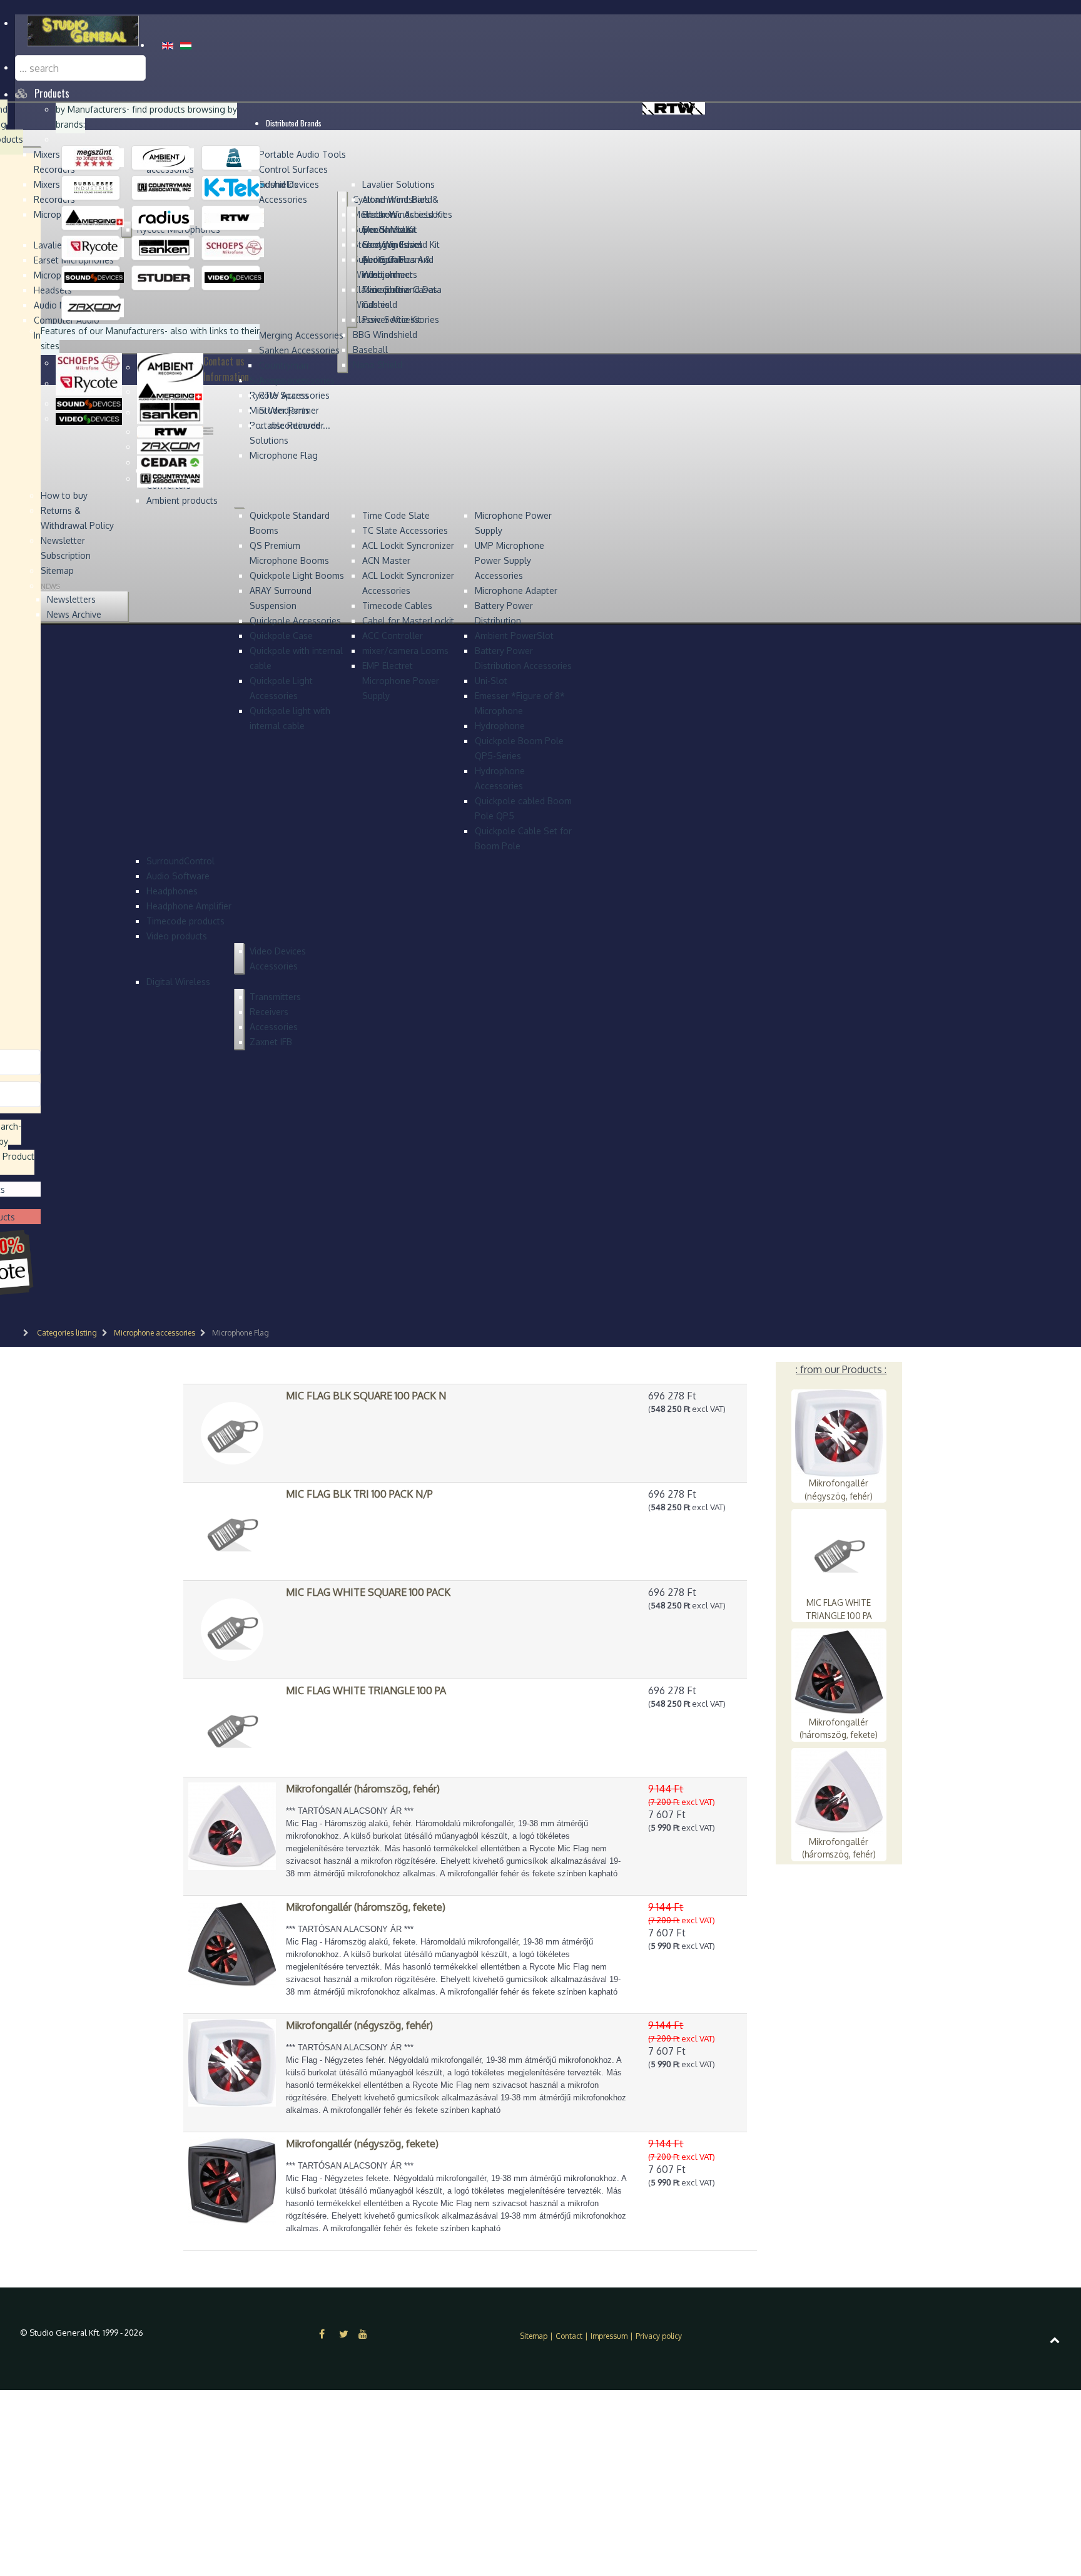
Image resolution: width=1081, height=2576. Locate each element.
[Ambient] (164, 157)
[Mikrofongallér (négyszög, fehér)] (232, 2062)
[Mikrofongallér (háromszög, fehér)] (232, 1825)
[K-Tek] (234, 187)
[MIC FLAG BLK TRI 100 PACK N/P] (232, 1530)
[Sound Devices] (94, 277)
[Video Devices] (234, 277)
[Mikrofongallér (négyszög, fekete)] (232, 2180)
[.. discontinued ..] (94, 157)
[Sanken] (164, 247)
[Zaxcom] (94, 307)
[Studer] (164, 277)
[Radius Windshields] (164, 217)
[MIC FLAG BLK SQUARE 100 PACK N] (232, 1432)
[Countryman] (164, 187)
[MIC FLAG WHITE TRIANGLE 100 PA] (232, 1727)
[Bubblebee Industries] (94, 187)
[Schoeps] (234, 247)
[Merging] (94, 217)
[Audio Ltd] (234, 157)
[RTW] (234, 217)
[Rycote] (94, 247)
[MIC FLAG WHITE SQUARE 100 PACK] (232, 1628)
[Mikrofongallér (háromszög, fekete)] (232, 1943)
